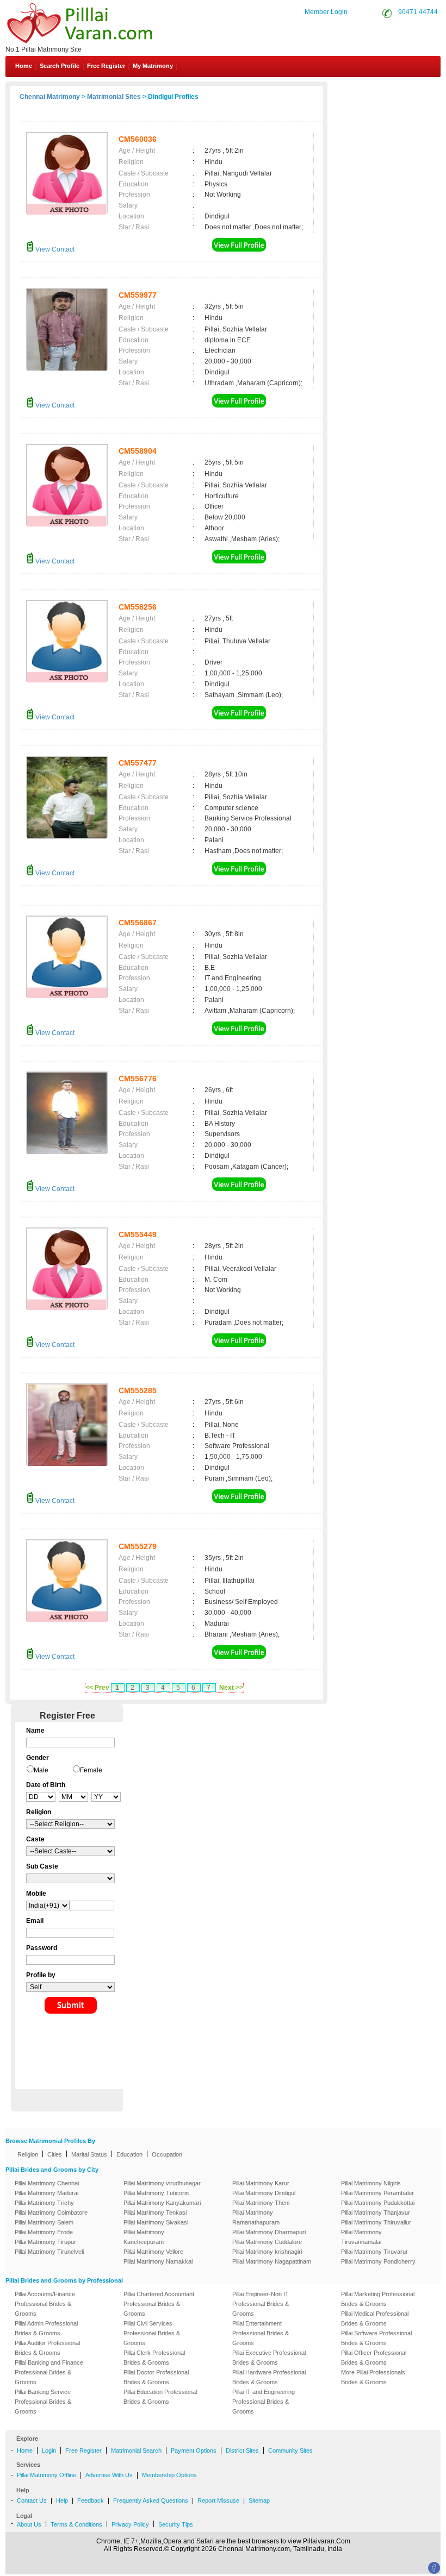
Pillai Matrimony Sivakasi (156, 2222)
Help (62, 2500)
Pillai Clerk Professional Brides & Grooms (154, 2358)
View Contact (54, 249)
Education (129, 2154)
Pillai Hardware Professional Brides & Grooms (269, 2377)
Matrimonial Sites (114, 97)
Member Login (326, 12)
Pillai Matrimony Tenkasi (155, 2213)
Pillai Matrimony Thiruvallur (376, 2222)
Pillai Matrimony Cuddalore (267, 2242)
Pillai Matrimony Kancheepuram (144, 2237)
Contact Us (400, 91)
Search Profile (60, 66)
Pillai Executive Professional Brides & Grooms (269, 2358)
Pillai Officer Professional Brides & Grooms (374, 2358)
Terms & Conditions (76, 2524)
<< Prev (97, 1688)
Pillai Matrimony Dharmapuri (269, 2232)
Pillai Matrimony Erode (44, 2232)
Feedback (91, 2500)
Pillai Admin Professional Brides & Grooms (46, 2328)
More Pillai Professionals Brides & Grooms (373, 2377)
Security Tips (176, 2524)
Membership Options (169, 2475)
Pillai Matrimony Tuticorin (156, 2193)
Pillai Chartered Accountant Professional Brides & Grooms (159, 2304)
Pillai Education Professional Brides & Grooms (160, 2397)
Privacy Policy (130, 2524)
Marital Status (89, 2154)
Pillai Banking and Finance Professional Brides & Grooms (49, 2372)
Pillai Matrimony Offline (47, 2475)
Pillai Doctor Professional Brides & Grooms (156, 2377)
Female (91, 1770)
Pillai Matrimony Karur (261, 2183)
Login (49, 2450)
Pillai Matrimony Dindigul (264, 2193)
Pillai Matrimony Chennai (47, 2183)
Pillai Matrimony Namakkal (158, 2261)
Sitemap (259, 2500)
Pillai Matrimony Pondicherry (378, 2261)
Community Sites (290, 2450)
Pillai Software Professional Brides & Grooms (376, 2338)
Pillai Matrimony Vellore (153, 2252)
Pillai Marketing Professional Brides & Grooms (378, 2299)
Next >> (231, 1688)
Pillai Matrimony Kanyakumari (162, 2203)
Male (41, 1770)
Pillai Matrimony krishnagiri (267, 2252)
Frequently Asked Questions (151, 2500)
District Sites (242, 2450)
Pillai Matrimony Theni (261, 2203)
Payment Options (194, 2450)
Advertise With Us (109, 2475)
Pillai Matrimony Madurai (47, 2193)
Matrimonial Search (136, 2450)
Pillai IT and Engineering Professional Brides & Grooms (264, 2402)
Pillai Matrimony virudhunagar (162, 2183)
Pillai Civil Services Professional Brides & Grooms (152, 2333)
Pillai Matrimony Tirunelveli (49, 2252)
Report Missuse (218, 2500)
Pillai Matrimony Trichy (44, 2203)
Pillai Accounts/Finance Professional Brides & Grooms (45, 2304)
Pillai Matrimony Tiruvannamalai (361, 2237)
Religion (28, 2154)
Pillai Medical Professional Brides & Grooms (375, 2318)
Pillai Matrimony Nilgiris (371, 2183)
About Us (29, 2524)
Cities (55, 2154)
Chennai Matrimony (50, 97)
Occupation (167, 2154)
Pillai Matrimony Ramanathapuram (256, 2217)
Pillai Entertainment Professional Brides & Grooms (261, 2333)
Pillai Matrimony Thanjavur (376, 2213)
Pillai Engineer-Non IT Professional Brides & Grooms (261, 2304)
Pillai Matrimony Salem (44, 2222)
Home (24, 66)
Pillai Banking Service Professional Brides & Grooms (43, 2402)
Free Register (106, 66)
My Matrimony (153, 66)
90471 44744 (418, 12)
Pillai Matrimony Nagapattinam (272, 2261)
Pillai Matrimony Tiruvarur (374, 2252)
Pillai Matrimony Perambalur (377, 2193)
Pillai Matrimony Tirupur (45, 2242)
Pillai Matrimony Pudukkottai (378, 2203)
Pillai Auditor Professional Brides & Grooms (47, 2348)
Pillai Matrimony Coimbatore (51, 2213)
